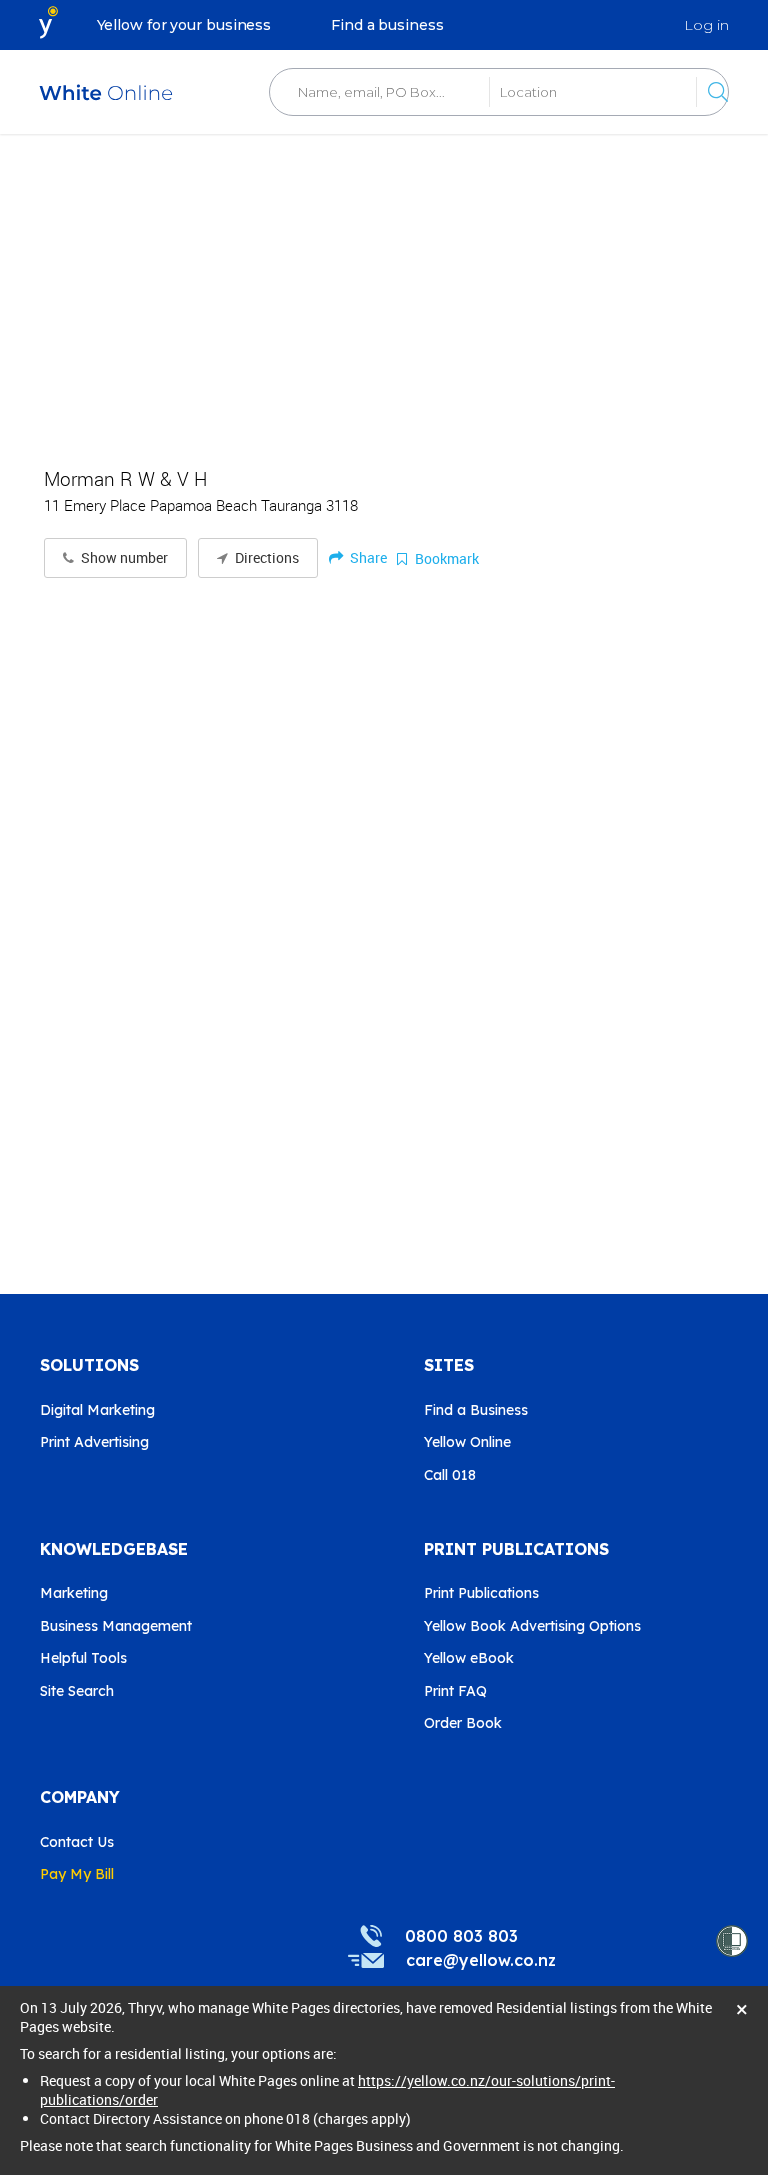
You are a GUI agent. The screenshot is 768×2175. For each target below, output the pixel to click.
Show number (123, 558)
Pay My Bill (77, 1874)
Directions (265, 558)
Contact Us (77, 1842)
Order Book (463, 1723)
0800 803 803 (461, 1936)
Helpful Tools (83, 1658)
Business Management (116, 1626)
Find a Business (476, 1410)
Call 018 (450, 1475)
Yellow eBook (469, 1658)
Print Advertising (94, 1442)
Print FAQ (455, 1691)
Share (367, 557)
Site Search (77, 1691)
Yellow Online (467, 1442)
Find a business (387, 25)
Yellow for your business (184, 25)
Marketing (74, 1593)
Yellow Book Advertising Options (532, 1626)
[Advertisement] (384, 290)
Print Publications (481, 1593)
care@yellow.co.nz (481, 1960)
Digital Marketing (97, 1410)
